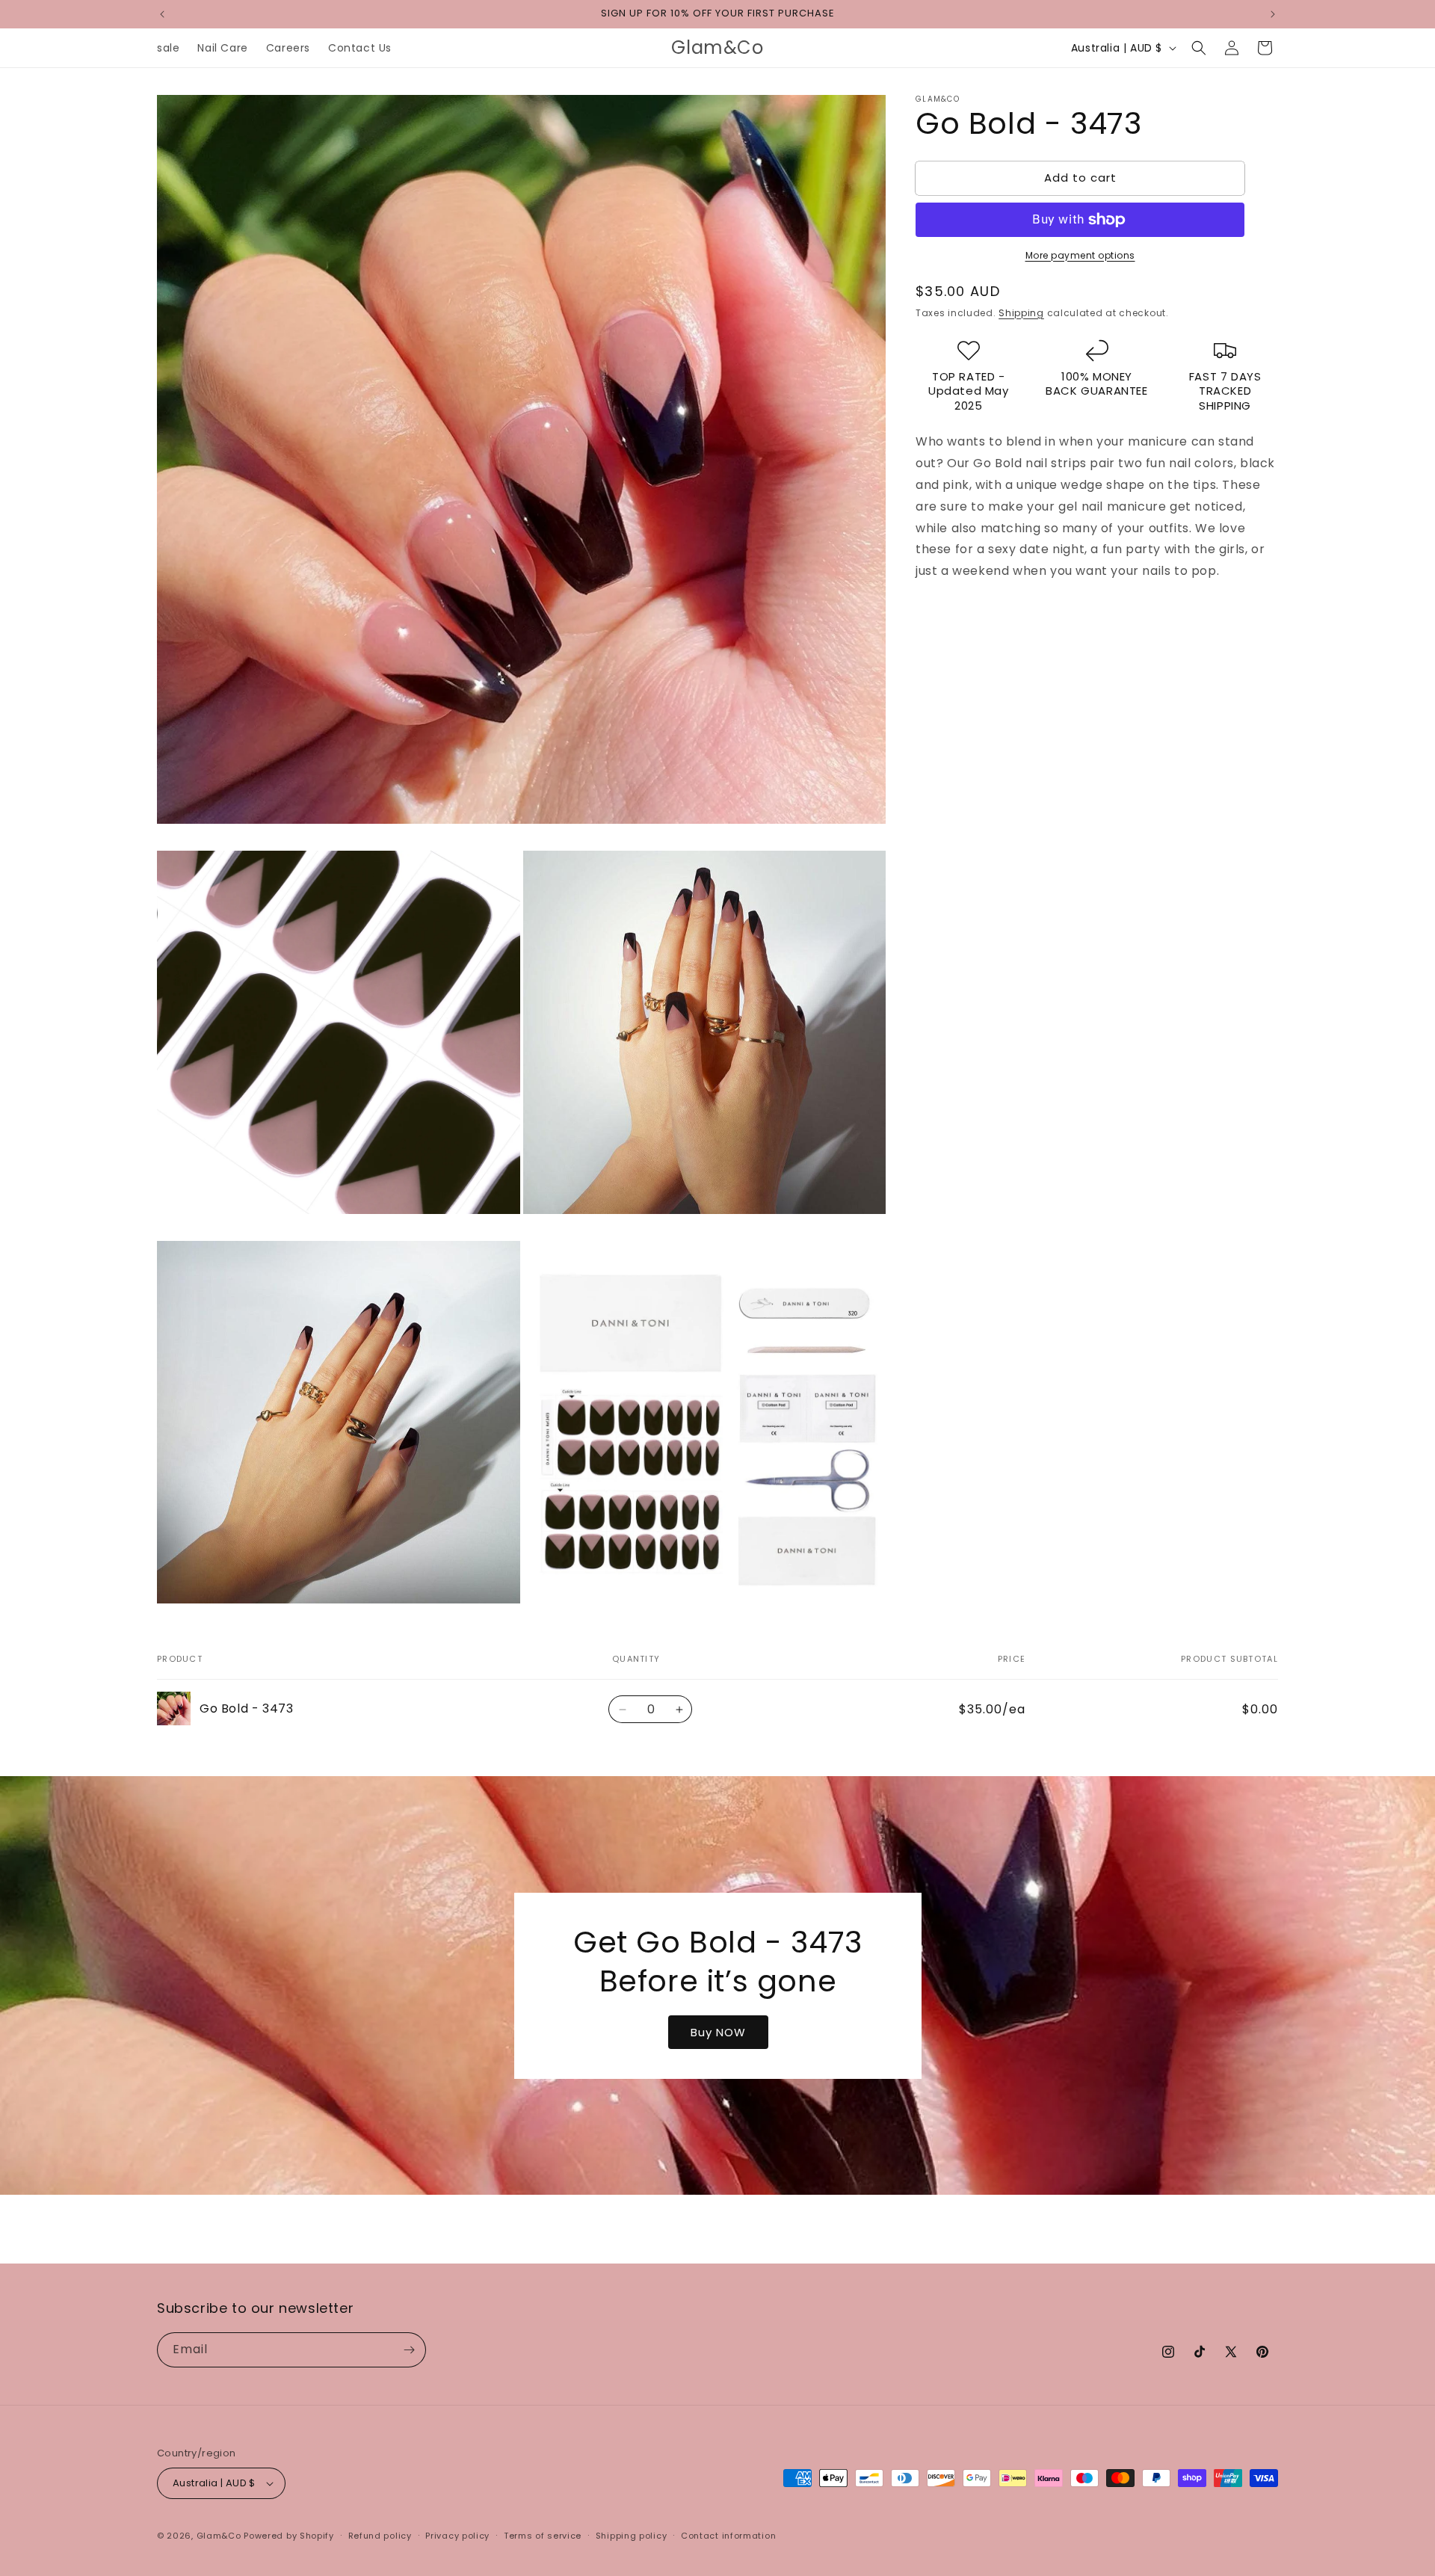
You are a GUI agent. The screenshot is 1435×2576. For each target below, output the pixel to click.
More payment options (1080, 255)
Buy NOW (717, 2031)
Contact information (728, 2536)
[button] (1199, 48)
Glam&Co (219, 2536)
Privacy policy (457, 2536)
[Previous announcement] (162, 14)
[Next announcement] (1273, 14)
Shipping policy (632, 2536)
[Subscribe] (409, 2350)
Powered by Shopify (289, 2536)
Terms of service (543, 2536)
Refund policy (380, 2536)
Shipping (1021, 313)
